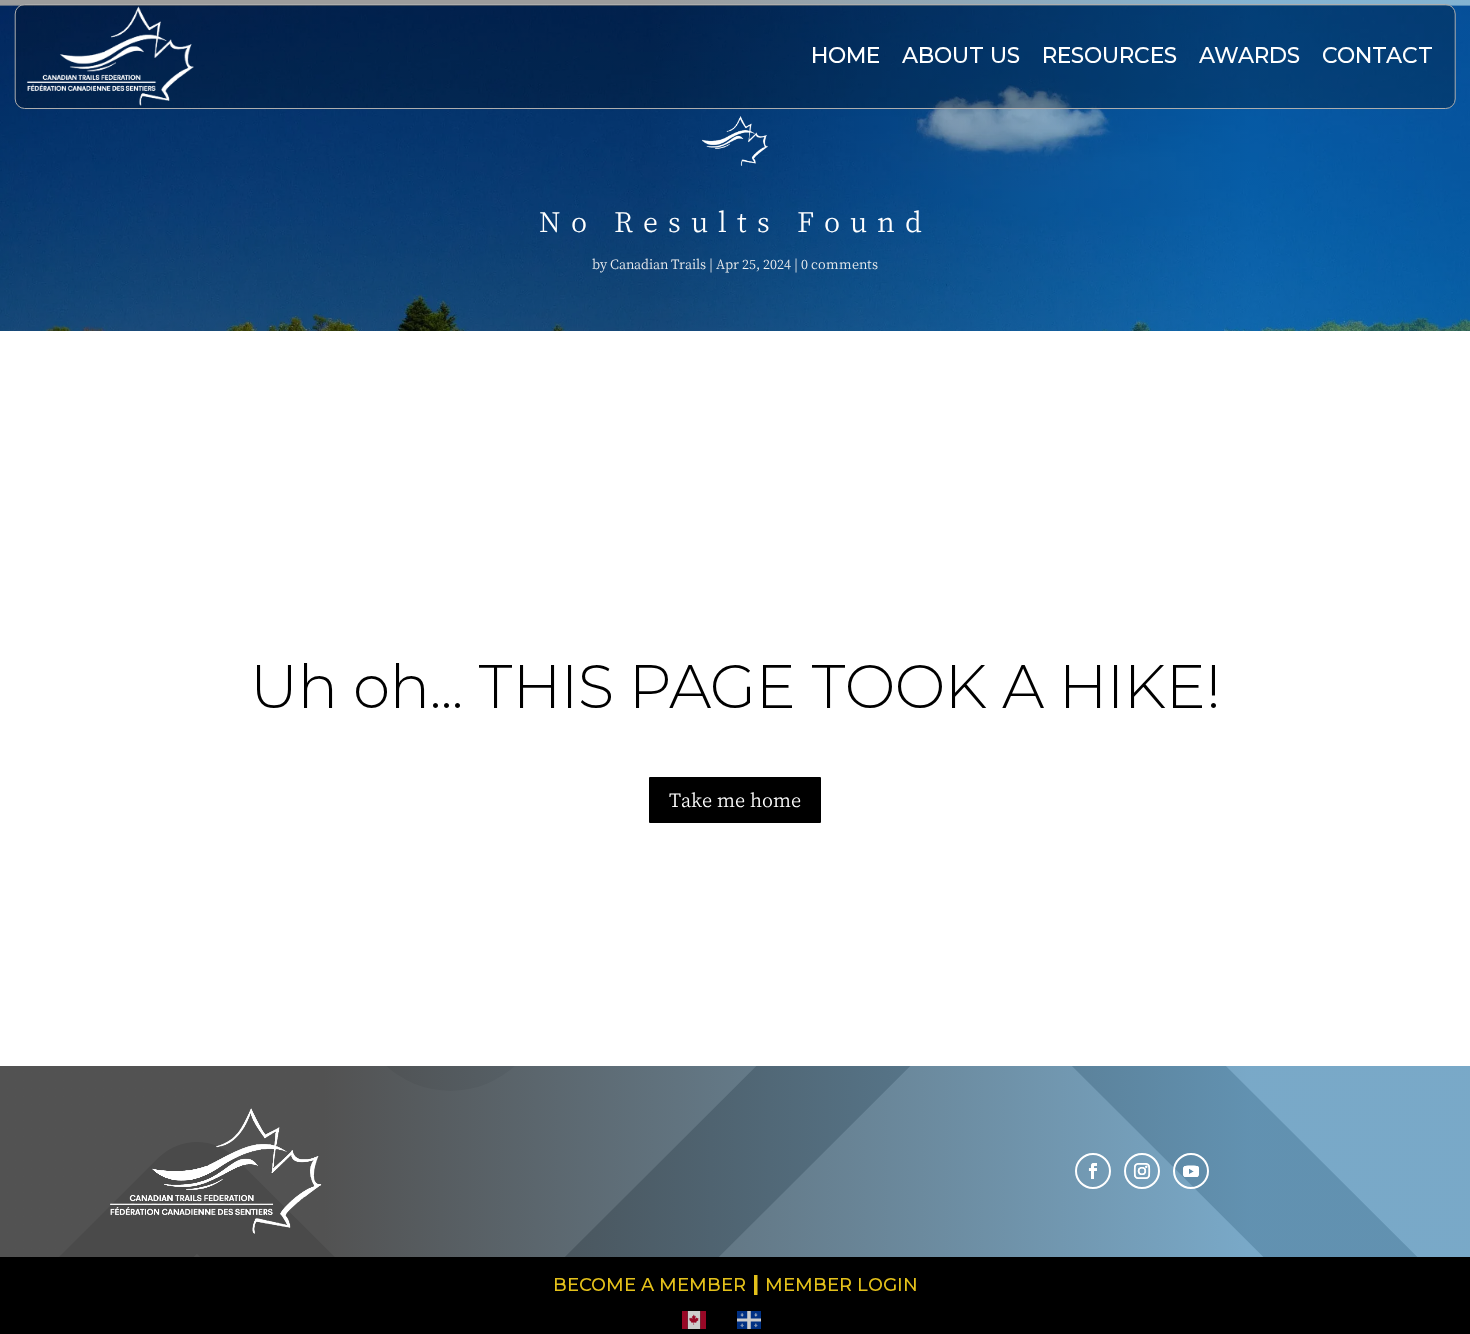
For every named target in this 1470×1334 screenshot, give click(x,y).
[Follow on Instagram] (1142, 1171)
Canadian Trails (658, 263)
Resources (1109, 55)
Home (845, 55)
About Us (961, 55)
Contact (1377, 55)
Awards (1249, 55)
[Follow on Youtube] (1191, 1171)
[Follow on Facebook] (1093, 1171)
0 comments (839, 263)
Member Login (841, 1285)
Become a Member (649, 1285)
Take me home (735, 799)
